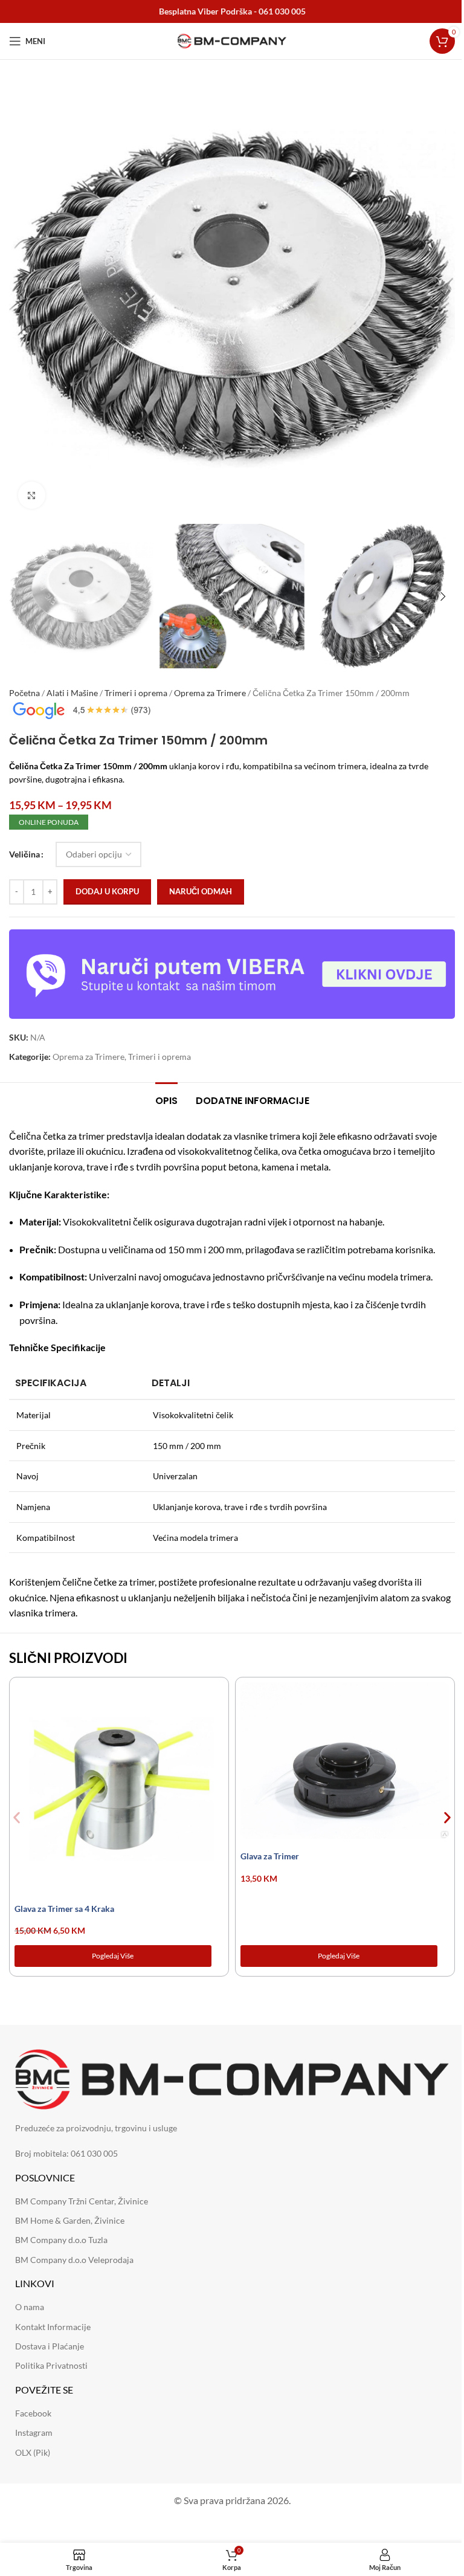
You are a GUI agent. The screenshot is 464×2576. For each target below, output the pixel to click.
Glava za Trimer (270, 1856)
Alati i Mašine (72, 693)
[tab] (166, 1099)
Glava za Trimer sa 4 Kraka (64, 1909)
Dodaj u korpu (107, 891)
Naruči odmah (201, 891)
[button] (21, 295)
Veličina (24, 854)
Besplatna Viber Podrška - (232, 11)
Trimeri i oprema (136, 693)
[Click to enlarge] (32, 495)
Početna (24, 693)
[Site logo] (232, 40)
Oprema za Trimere (210, 693)
